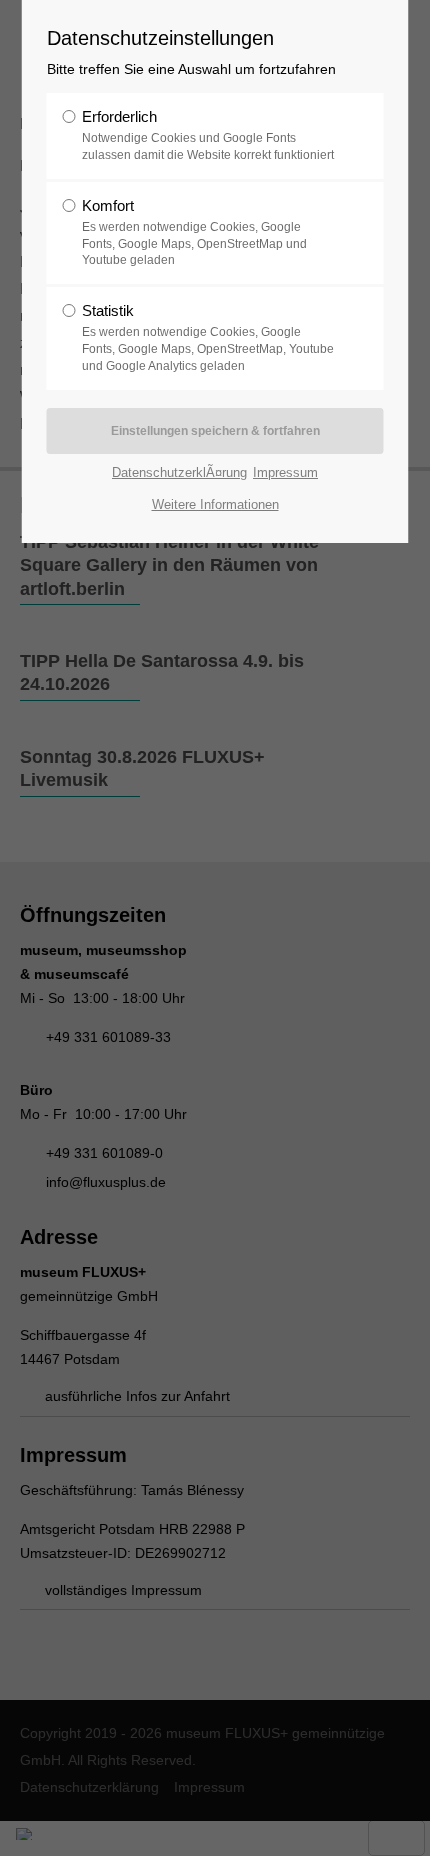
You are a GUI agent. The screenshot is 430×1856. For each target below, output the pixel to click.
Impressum (285, 472)
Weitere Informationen (215, 504)
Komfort (194, 232)
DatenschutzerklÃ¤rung (179, 472)
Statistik (208, 337)
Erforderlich (208, 135)
